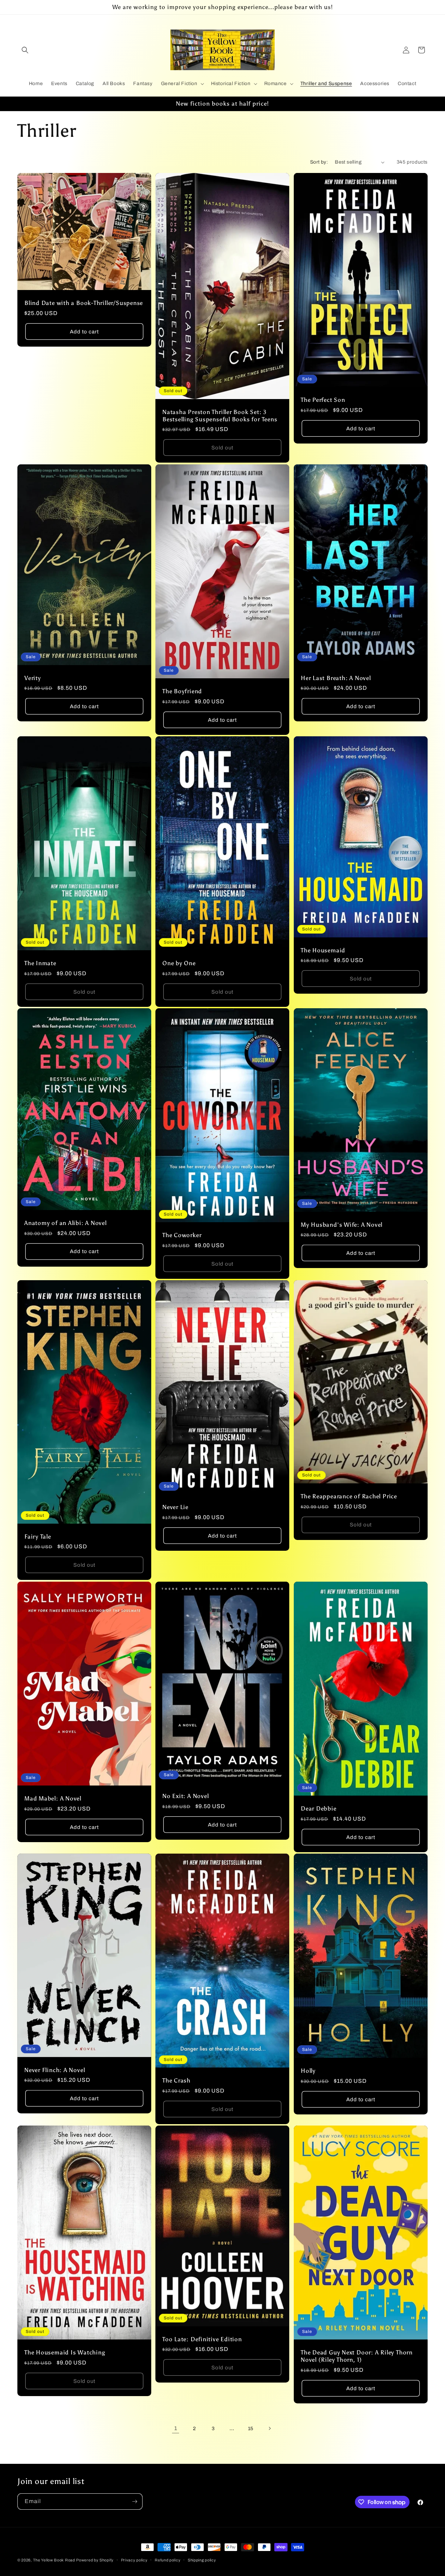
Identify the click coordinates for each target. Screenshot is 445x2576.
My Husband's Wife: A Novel (342, 1225)
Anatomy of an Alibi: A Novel (66, 1223)
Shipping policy (202, 2560)
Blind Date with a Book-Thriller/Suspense (84, 303)
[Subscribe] (135, 2502)
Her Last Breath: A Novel (336, 678)
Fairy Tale (38, 1537)
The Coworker (182, 1235)
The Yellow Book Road (54, 2560)
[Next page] (269, 2428)
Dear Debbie (319, 1808)
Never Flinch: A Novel (55, 2070)
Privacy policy (134, 2560)
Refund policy (168, 2560)
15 (251, 2429)
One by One (179, 963)
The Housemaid (323, 950)
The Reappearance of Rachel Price (349, 1496)
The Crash (176, 2080)
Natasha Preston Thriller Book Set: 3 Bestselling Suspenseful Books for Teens (220, 416)
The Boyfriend (182, 691)
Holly (308, 2071)
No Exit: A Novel (185, 1796)
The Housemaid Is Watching (65, 2353)
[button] (25, 50)
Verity (33, 678)
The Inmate (40, 963)
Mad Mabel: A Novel (53, 1798)
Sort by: (319, 162)
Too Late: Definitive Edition (202, 2339)
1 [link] (176, 2428)
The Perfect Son (323, 400)
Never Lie (175, 1507)
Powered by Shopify (95, 2560)
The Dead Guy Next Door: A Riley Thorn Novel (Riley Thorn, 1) (357, 2356)
